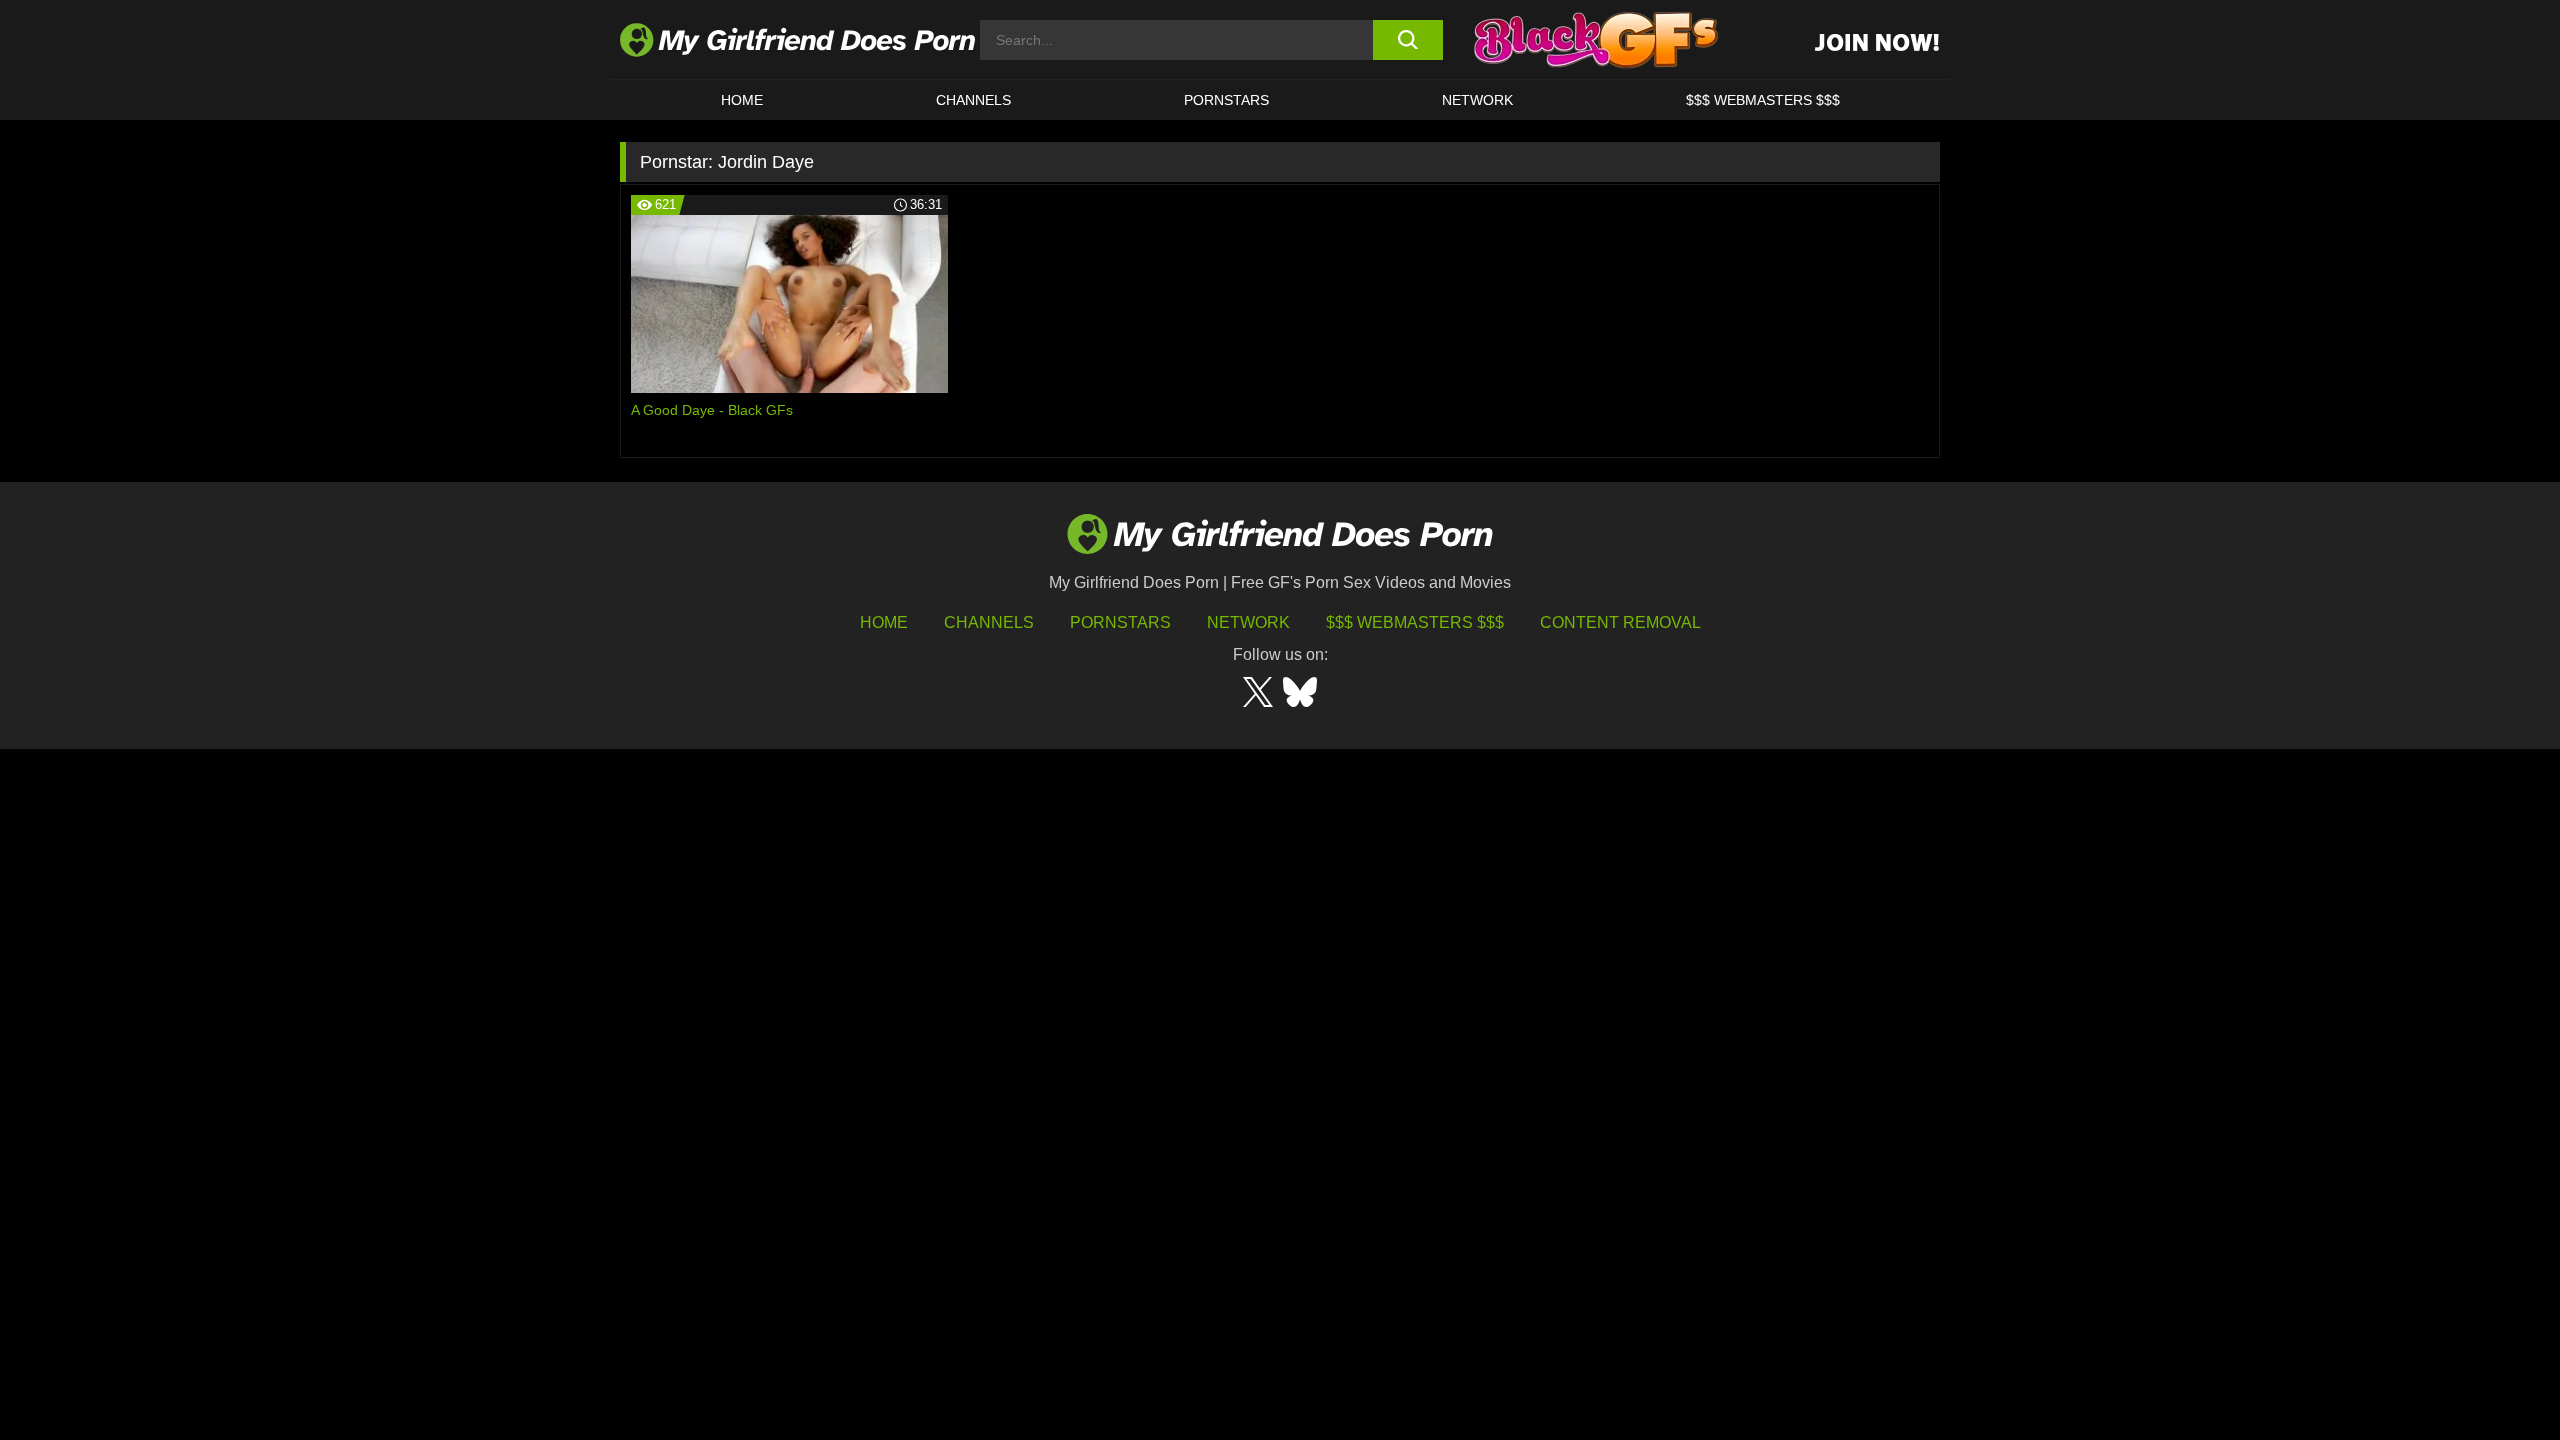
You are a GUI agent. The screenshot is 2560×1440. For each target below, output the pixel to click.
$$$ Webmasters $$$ (1415, 622)
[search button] (1407, 40)
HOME (742, 100)
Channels (989, 622)
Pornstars (1226, 100)
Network (1477, 100)
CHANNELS (973, 100)
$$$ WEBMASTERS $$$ (1763, 100)
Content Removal (1620, 622)
